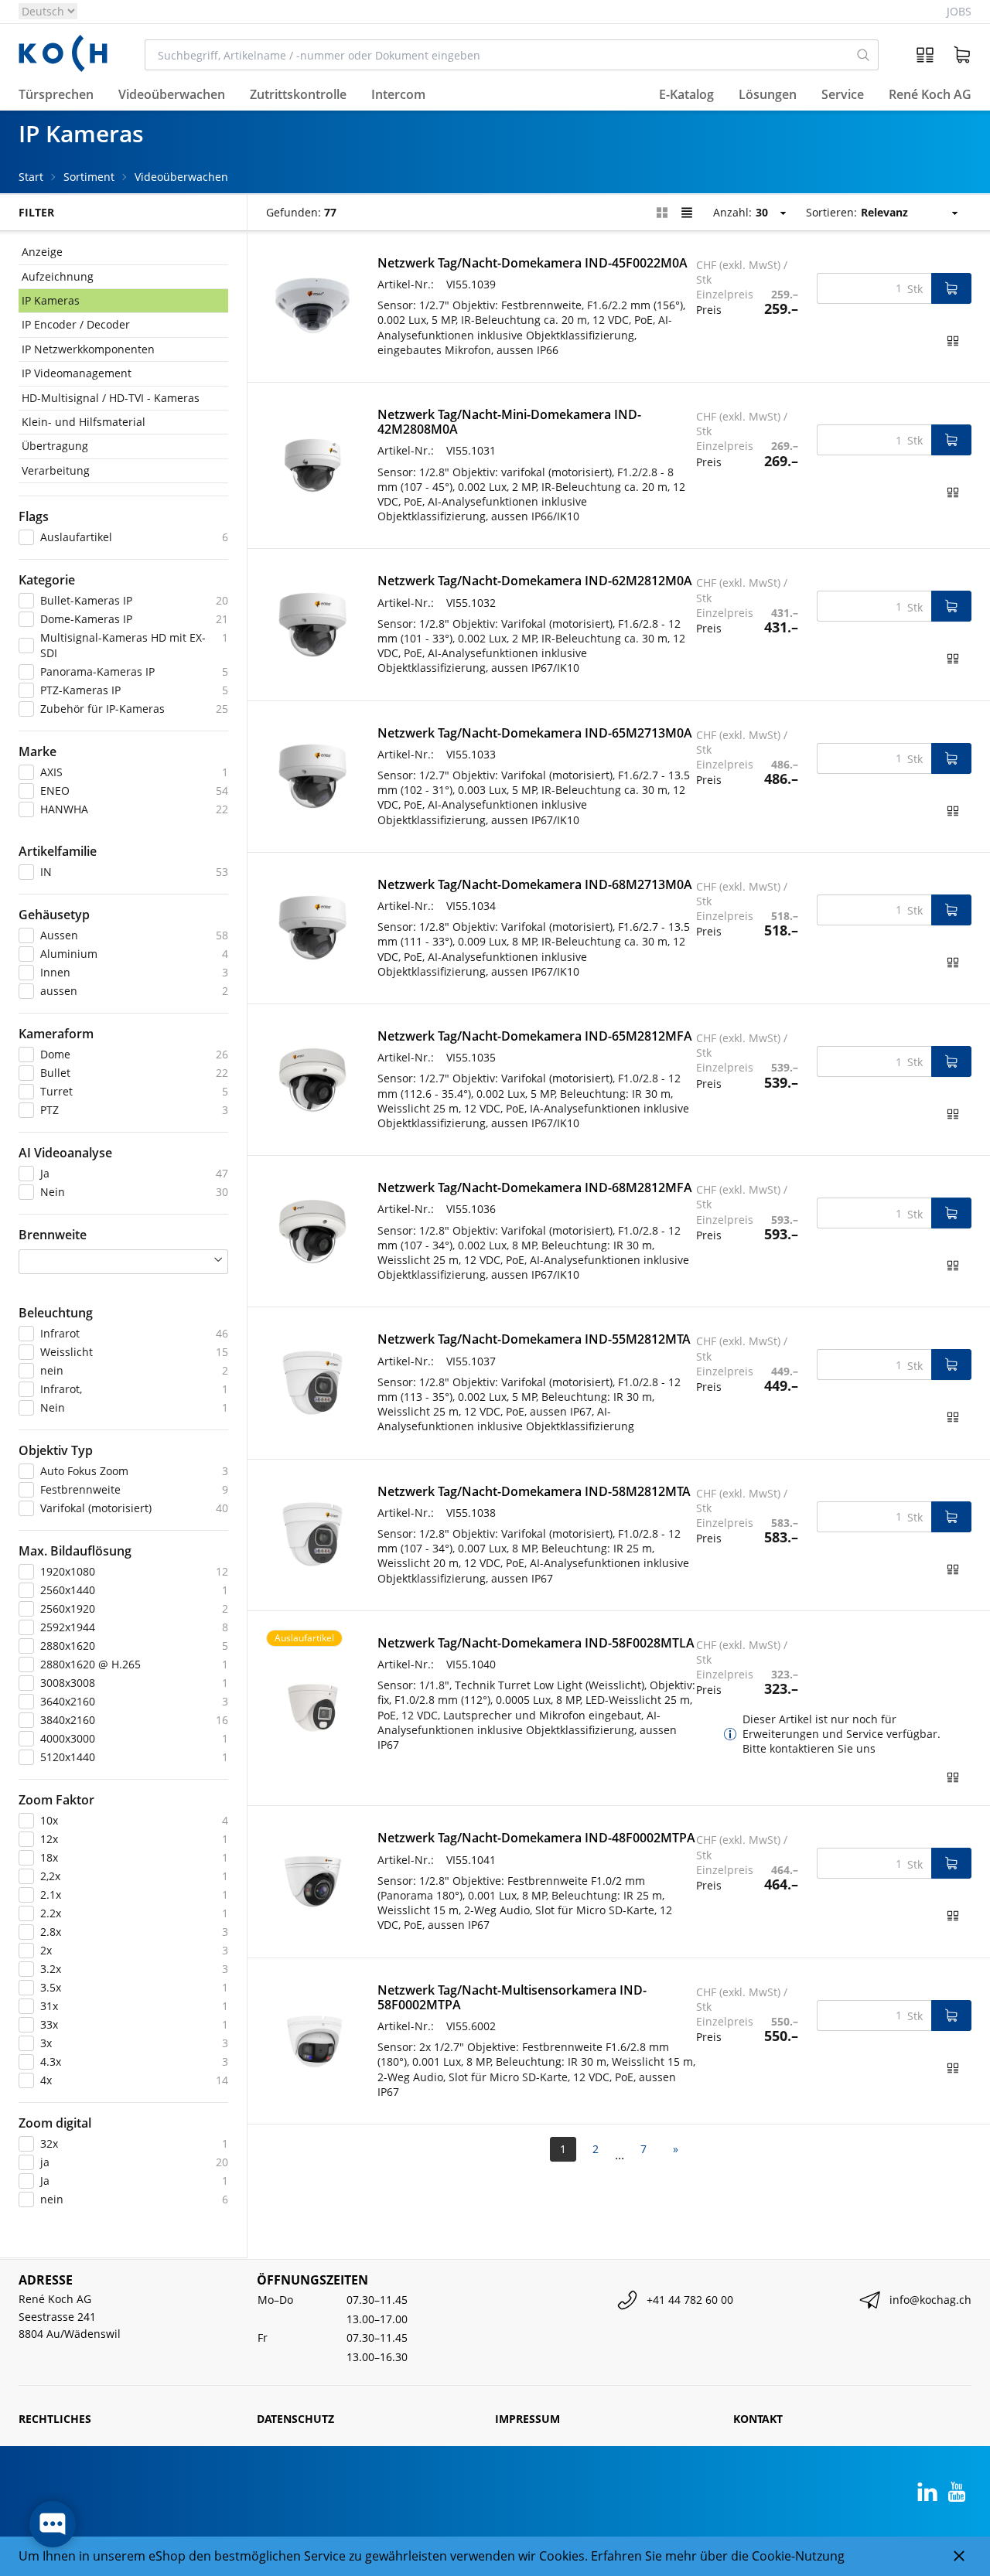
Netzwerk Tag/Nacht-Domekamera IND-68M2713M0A (535, 884)
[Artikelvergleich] (925, 55)
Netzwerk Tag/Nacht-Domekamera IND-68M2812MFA (535, 1187)
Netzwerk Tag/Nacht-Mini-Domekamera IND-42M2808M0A (509, 422)
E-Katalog (686, 95)
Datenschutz (295, 2419)
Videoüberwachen (181, 177)
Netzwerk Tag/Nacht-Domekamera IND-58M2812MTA (534, 1491)
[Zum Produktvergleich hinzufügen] (953, 341)
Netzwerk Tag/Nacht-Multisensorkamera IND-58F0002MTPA (512, 1997)
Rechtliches (55, 2419)
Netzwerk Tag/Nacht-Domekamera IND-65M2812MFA (535, 1036)
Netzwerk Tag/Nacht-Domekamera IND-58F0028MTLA (536, 1643)
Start (31, 177)
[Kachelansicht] (662, 213)
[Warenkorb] (962, 55)
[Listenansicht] (687, 213)
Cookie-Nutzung (798, 2556)
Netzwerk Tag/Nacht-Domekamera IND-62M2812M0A (535, 581)
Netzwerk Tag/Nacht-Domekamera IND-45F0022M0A (533, 263)
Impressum (527, 2419)
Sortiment (89, 177)
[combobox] (497, 55)
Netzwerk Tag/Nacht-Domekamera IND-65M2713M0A (535, 733)
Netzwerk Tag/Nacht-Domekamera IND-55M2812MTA (534, 1339)
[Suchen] (864, 55)
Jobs (959, 11)
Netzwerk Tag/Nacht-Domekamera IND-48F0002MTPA (536, 1838)
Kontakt (758, 2419)
